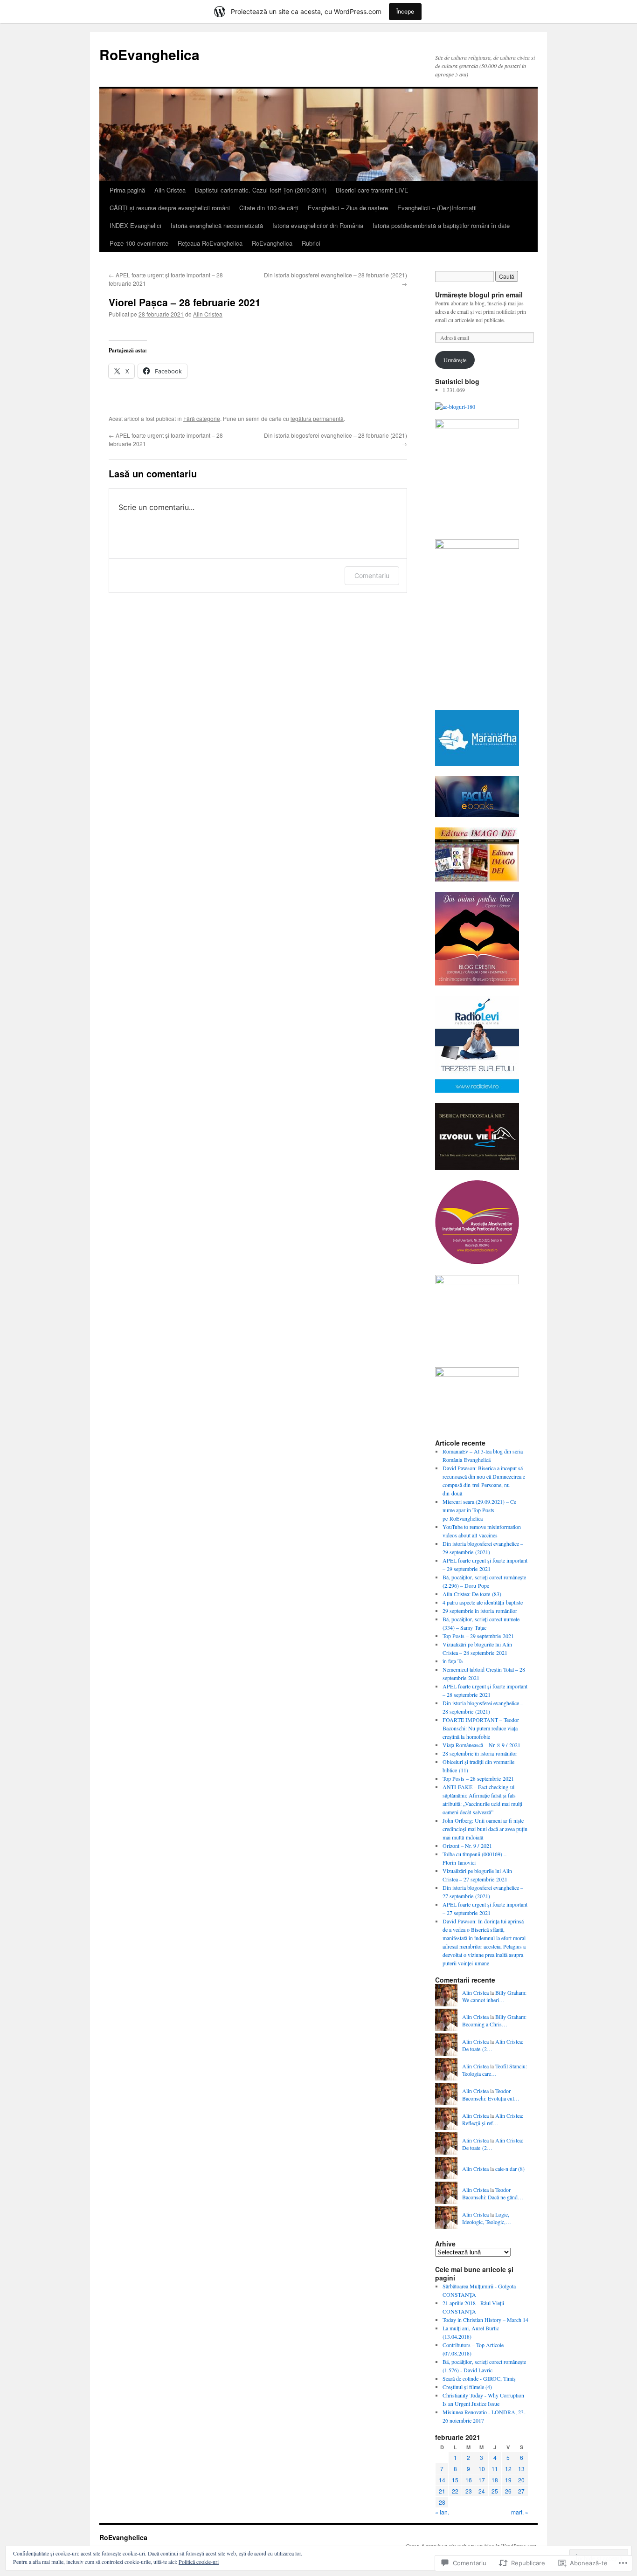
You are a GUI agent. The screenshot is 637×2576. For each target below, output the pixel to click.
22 (455, 2491)
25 (495, 2491)
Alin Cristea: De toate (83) (472, 1594)
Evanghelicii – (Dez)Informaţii (437, 208)
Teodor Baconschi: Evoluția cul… (491, 2095)
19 (508, 2480)
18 (495, 2480)
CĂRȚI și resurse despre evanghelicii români (170, 208)
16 (469, 2480)
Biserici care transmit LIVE (372, 190)
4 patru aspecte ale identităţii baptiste (483, 1602)
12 (508, 2469)
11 (495, 2469)
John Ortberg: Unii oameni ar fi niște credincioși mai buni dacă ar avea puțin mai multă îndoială (485, 1829)
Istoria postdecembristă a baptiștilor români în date (441, 225)
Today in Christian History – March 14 (485, 2320)
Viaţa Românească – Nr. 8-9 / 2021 (481, 1745)
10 (482, 2469)
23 (469, 2491)
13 (521, 2469)
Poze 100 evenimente (139, 243)
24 (482, 2491)
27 (521, 2491)
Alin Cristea (170, 190)
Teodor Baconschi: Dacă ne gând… (493, 2194)
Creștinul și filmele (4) (467, 2387)
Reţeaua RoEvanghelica (210, 243)
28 (442, 2502)
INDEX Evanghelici (135, 225)
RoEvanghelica (149, 54)
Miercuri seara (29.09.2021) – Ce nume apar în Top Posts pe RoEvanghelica (479, 1510)
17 (482, 2480)
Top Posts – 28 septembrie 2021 (478, 1778)
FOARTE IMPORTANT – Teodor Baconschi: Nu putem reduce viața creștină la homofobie (481, 1728)
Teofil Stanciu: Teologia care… (495, 2070)
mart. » (520, 2512)
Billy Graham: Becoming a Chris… (494, 2021)
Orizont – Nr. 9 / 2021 (467, 1846)
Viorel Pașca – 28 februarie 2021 (185, 302)
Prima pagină (127, 190)
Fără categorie (202, 418)
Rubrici (311, 243)
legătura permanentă (317, 418)
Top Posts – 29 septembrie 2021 (478, 1636)
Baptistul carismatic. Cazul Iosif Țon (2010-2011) (261, 190)
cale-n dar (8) (510, 2169)
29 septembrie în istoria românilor (480, 1611)
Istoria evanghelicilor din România (318, 225)
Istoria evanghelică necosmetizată (217, 225)
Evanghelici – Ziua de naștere (348, 208)
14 (442, 2480)
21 (442, 2491)
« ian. (442, 2512)
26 (508, 2491)
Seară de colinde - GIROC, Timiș (479, 2378)
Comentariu (372, 575)
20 (521, 2480)
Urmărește (455, 360)
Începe (405, 11)
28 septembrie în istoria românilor (480, 1753)
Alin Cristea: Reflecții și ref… (493, 2119)
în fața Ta (453, 1661)
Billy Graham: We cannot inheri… (494, 1996)
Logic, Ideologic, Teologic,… (487, 2218)
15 (455, 2480)
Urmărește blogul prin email (479, 295)
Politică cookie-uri (199, 2562)
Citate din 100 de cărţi (269, 208)
